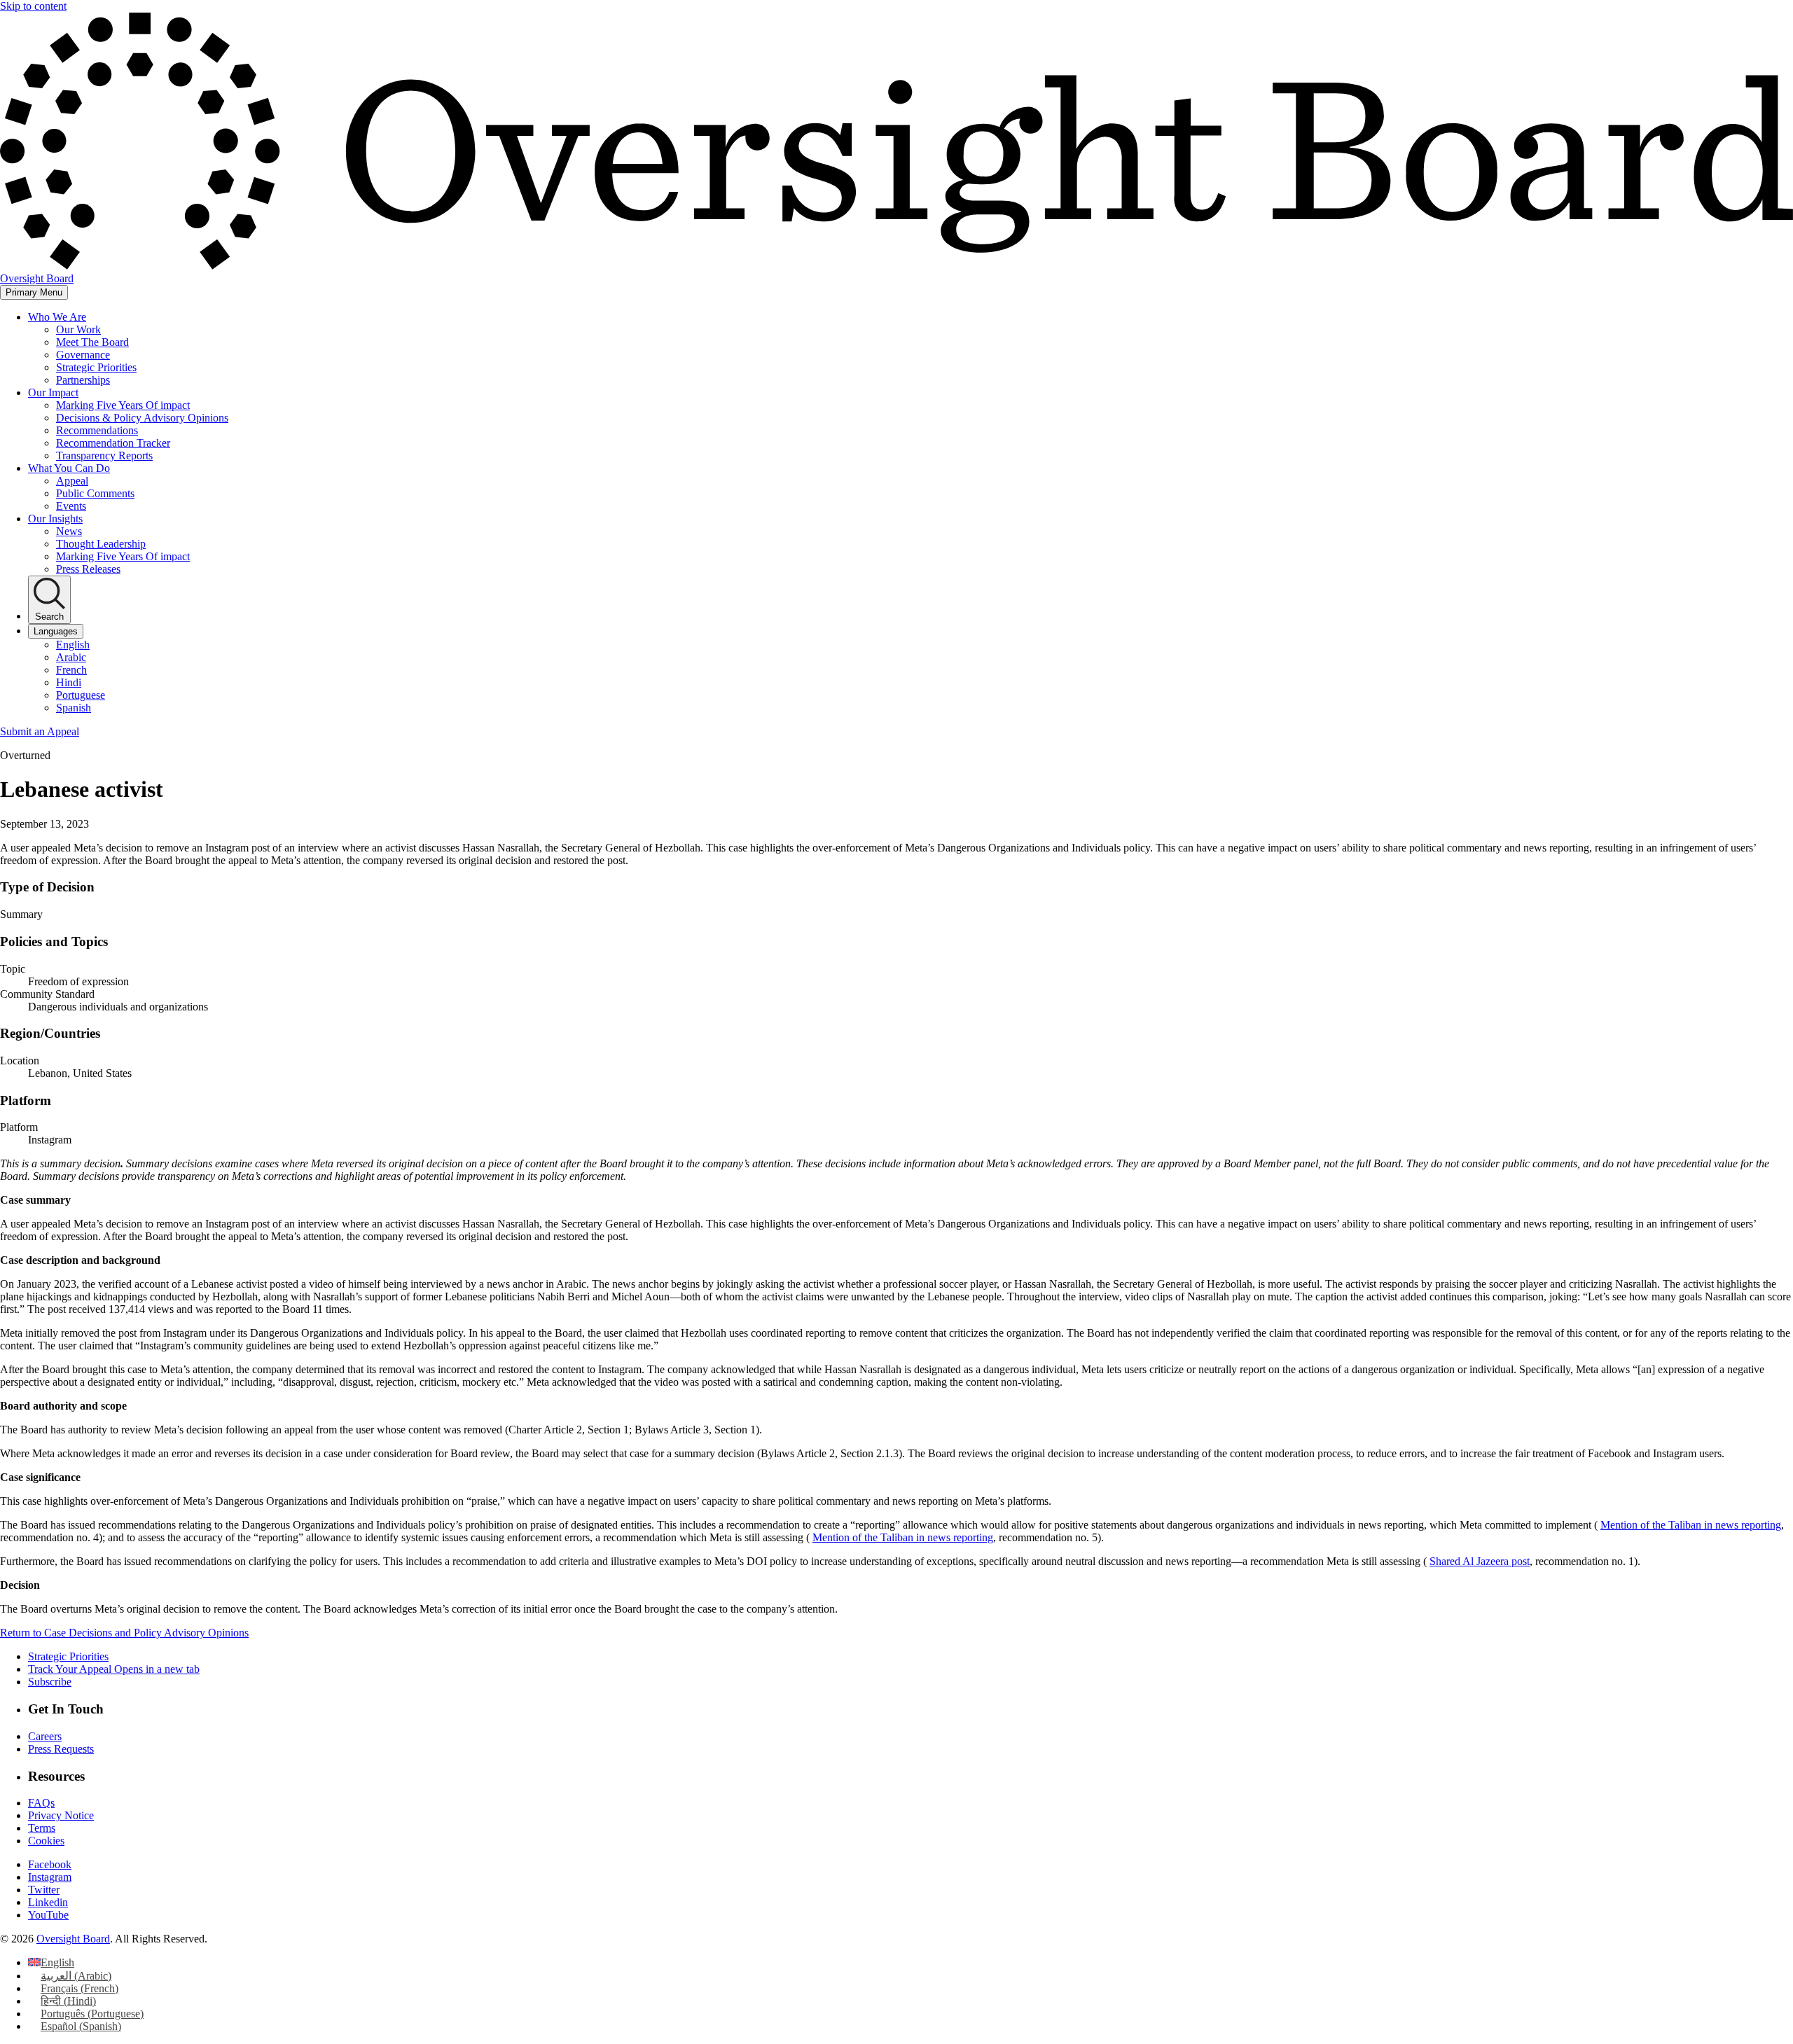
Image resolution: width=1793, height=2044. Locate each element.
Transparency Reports (104, 456)
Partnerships (83, 380)
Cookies (46, 1841)
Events (71, 506)
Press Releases (88, 569)
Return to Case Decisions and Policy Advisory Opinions (124, 1633)
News (69, 531)
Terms (42, 1828)
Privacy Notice (61, 1815)
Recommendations (97, 430)
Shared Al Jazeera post (1480, 1561)
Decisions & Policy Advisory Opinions (142, 418)
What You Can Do (69, 468)
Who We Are (57, 317)
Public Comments (95, 493)
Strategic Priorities (96, 367)
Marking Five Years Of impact (123, 405)
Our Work (78, 329)
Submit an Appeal (40, 731)
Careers (45, 1736)
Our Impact (53, 392)
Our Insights (55, 519)
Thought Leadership (101, 544)
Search (49, 617)
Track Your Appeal (114, 1669)
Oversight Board (73, 1939)
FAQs (41, 1803)
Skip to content (33, 6)
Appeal (72, 481)
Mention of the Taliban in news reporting (1691, 1525)
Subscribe (50, 1682)
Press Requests (61, 1749)
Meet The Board (92, 342)
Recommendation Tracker (113, 443)
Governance (83, 355)
